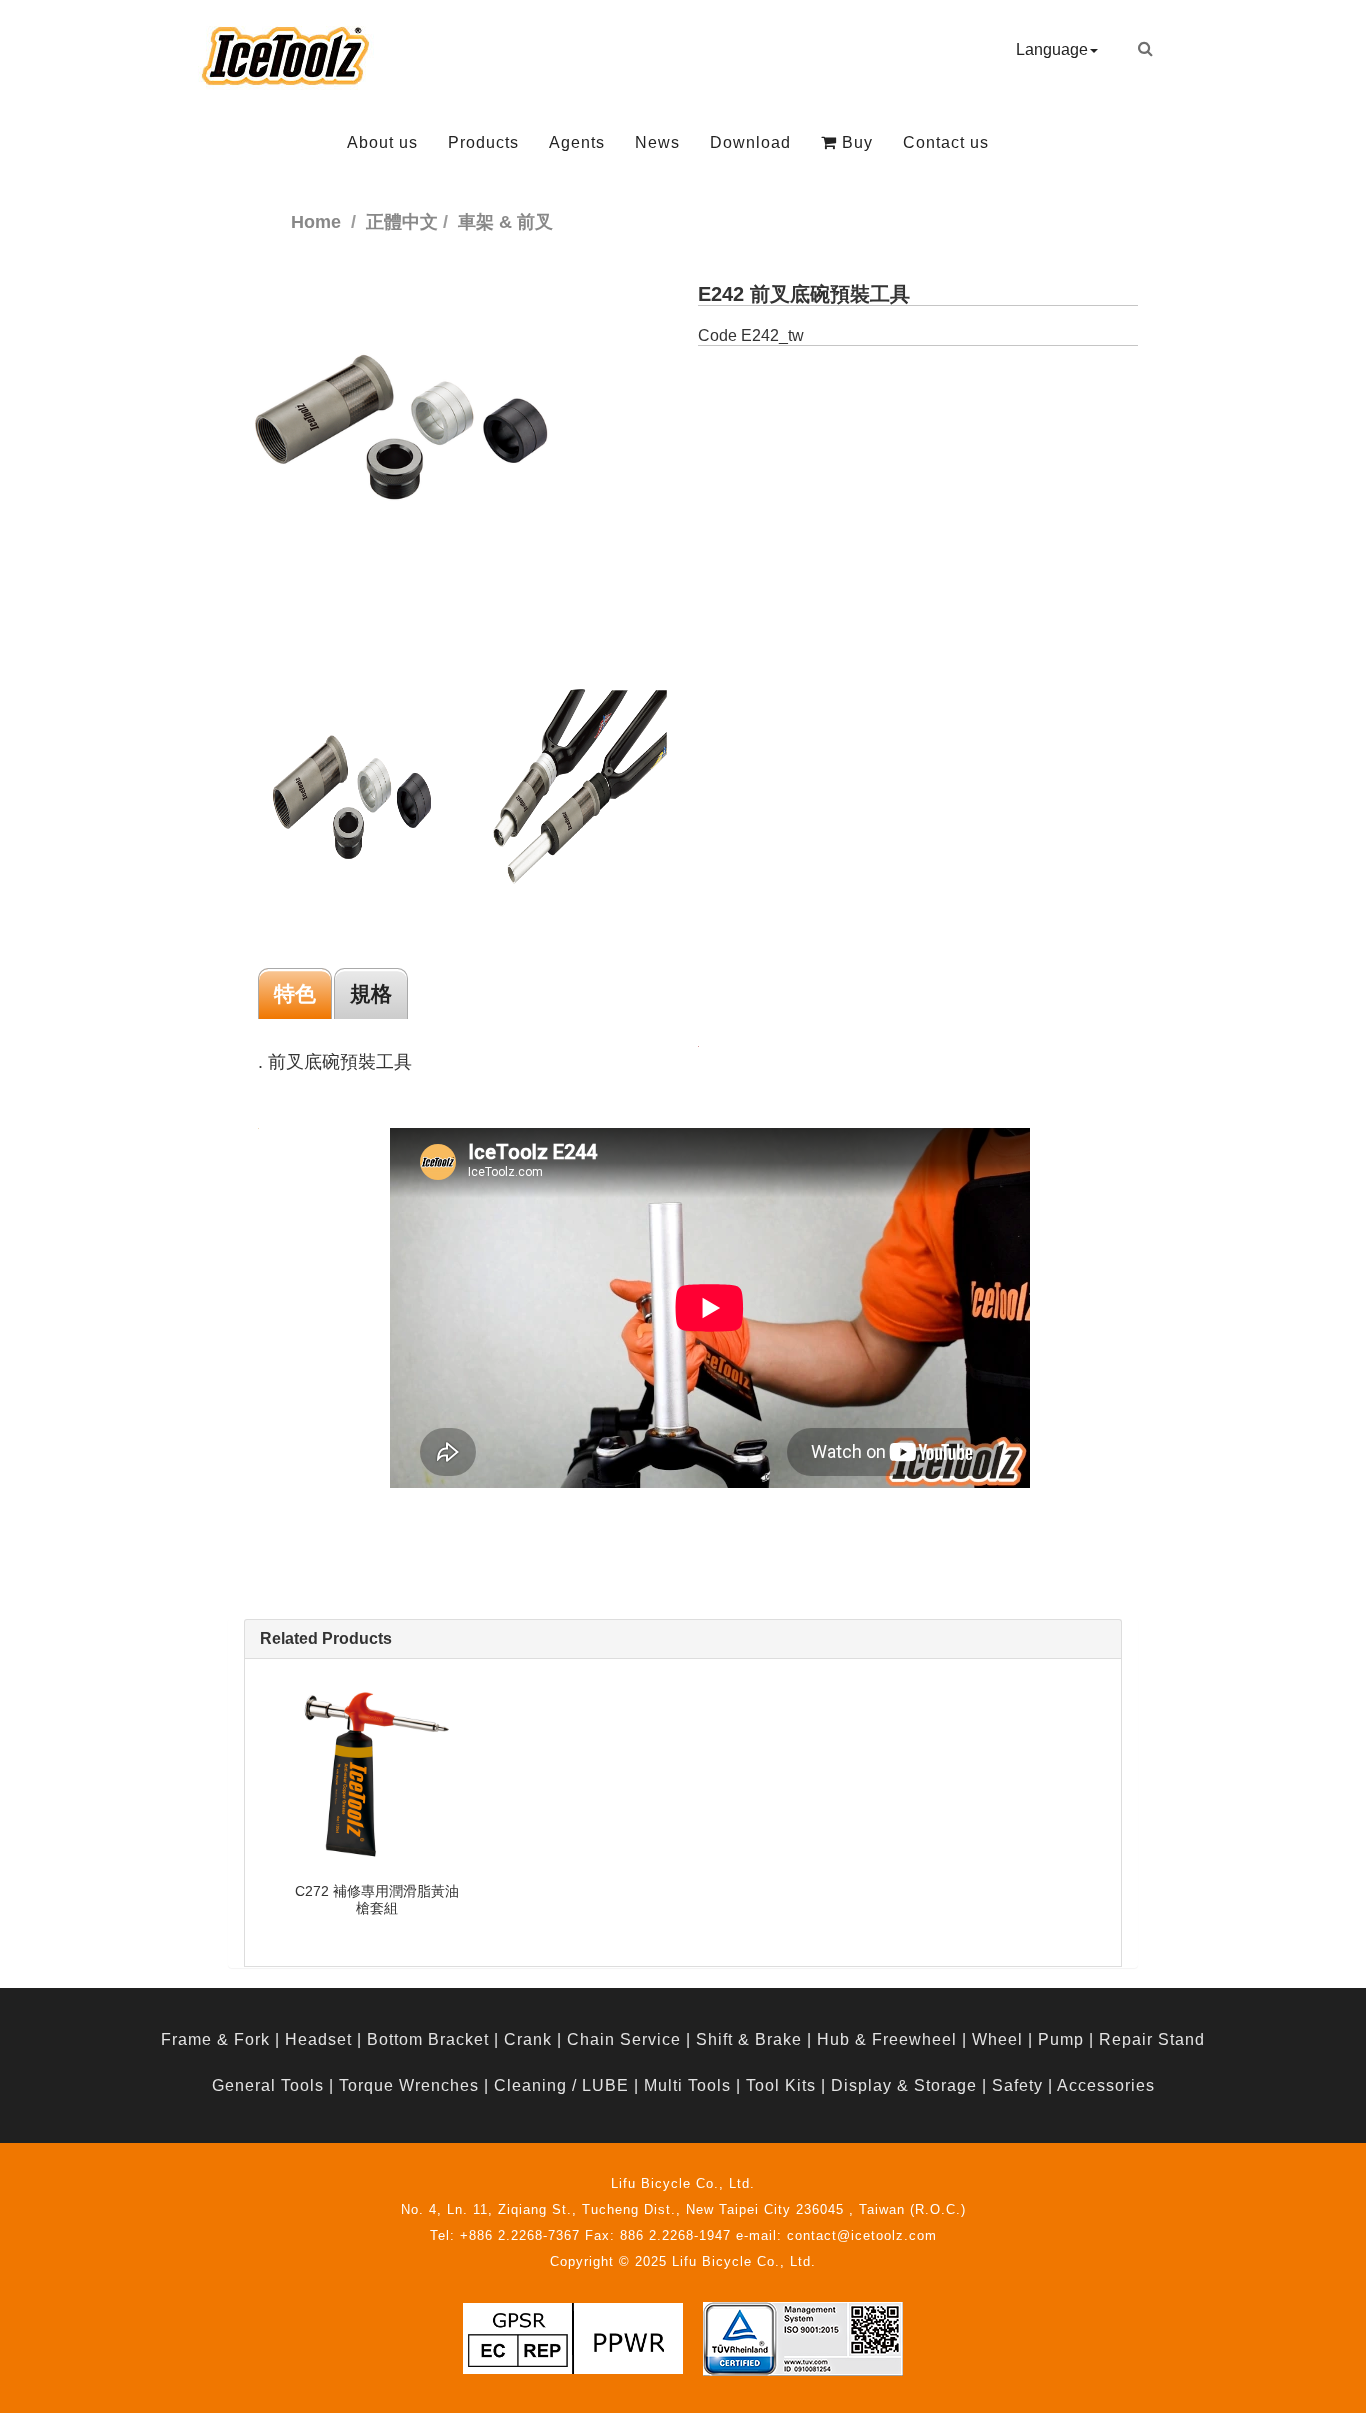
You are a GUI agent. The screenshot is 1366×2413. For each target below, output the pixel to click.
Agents (577, 142)
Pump (1061, 2039)
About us (382, 142)
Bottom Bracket (428, 2039)
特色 (295, 993)
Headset (318, 2039)
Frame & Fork (215, 2039)
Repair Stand (1152, 2039)
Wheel (997, 2039)
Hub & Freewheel (887, 2039)
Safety (1017, 2085)
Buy (855, 142)
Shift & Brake (749, 2039)
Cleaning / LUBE (561, 2085)
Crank (528, 2039)
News (657, 142)
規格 (371, 993)
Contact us (946, 142)
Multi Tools (687, 2085)
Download (750, 142)
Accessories (1106, 2085)
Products (483, 142)
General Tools (268, 2085)
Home (316, 222)
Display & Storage (904, 2085)
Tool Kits (781, 2085)
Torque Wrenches (409, 2085)
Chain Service (624, 2039)
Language (1052, 49)
